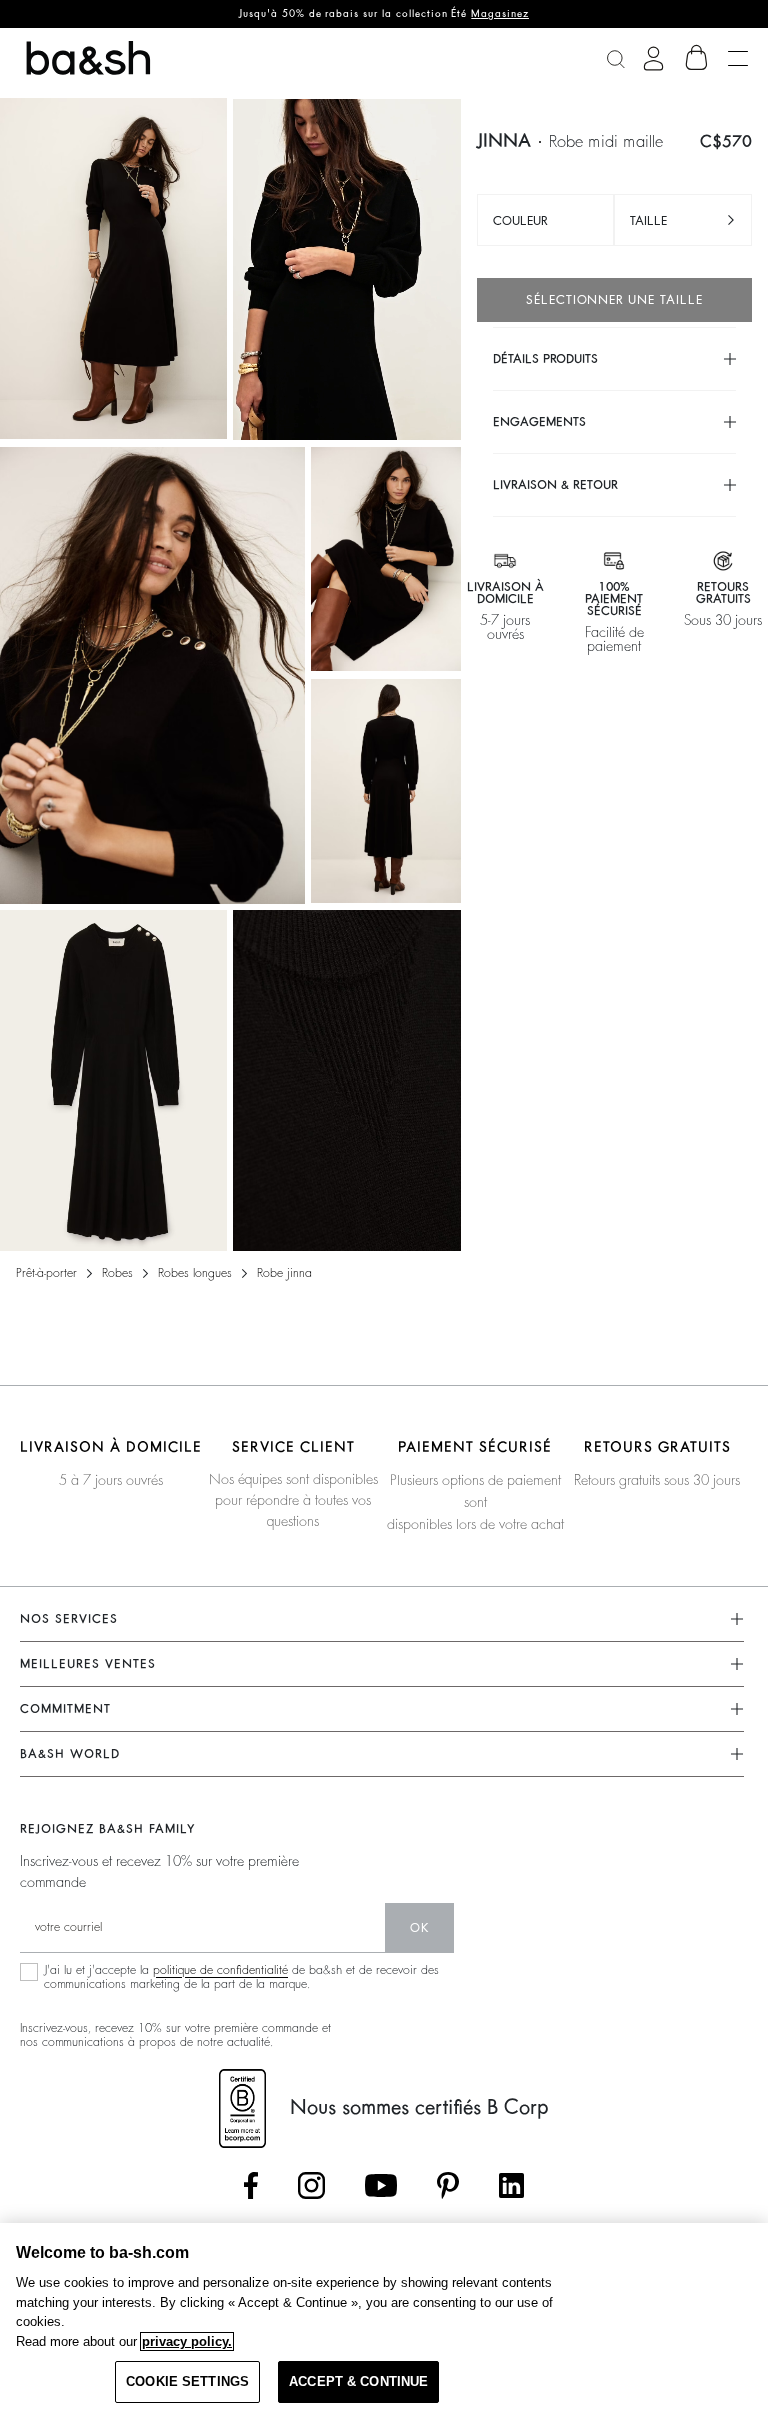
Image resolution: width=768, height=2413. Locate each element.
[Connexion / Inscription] (653, 58)
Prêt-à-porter (46, 1273)
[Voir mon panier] (697, 58)
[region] (384, 2318)
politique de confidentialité (220, 1970)
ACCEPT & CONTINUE (358, 2381)
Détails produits (545, 359)
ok (419, 1928)
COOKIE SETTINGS (187, 2381)
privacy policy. (187, 2341)
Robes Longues (195, 1273)
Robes (117, 1273)
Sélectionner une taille (614, 300)
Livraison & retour (555, 485)
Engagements (539, 422)
